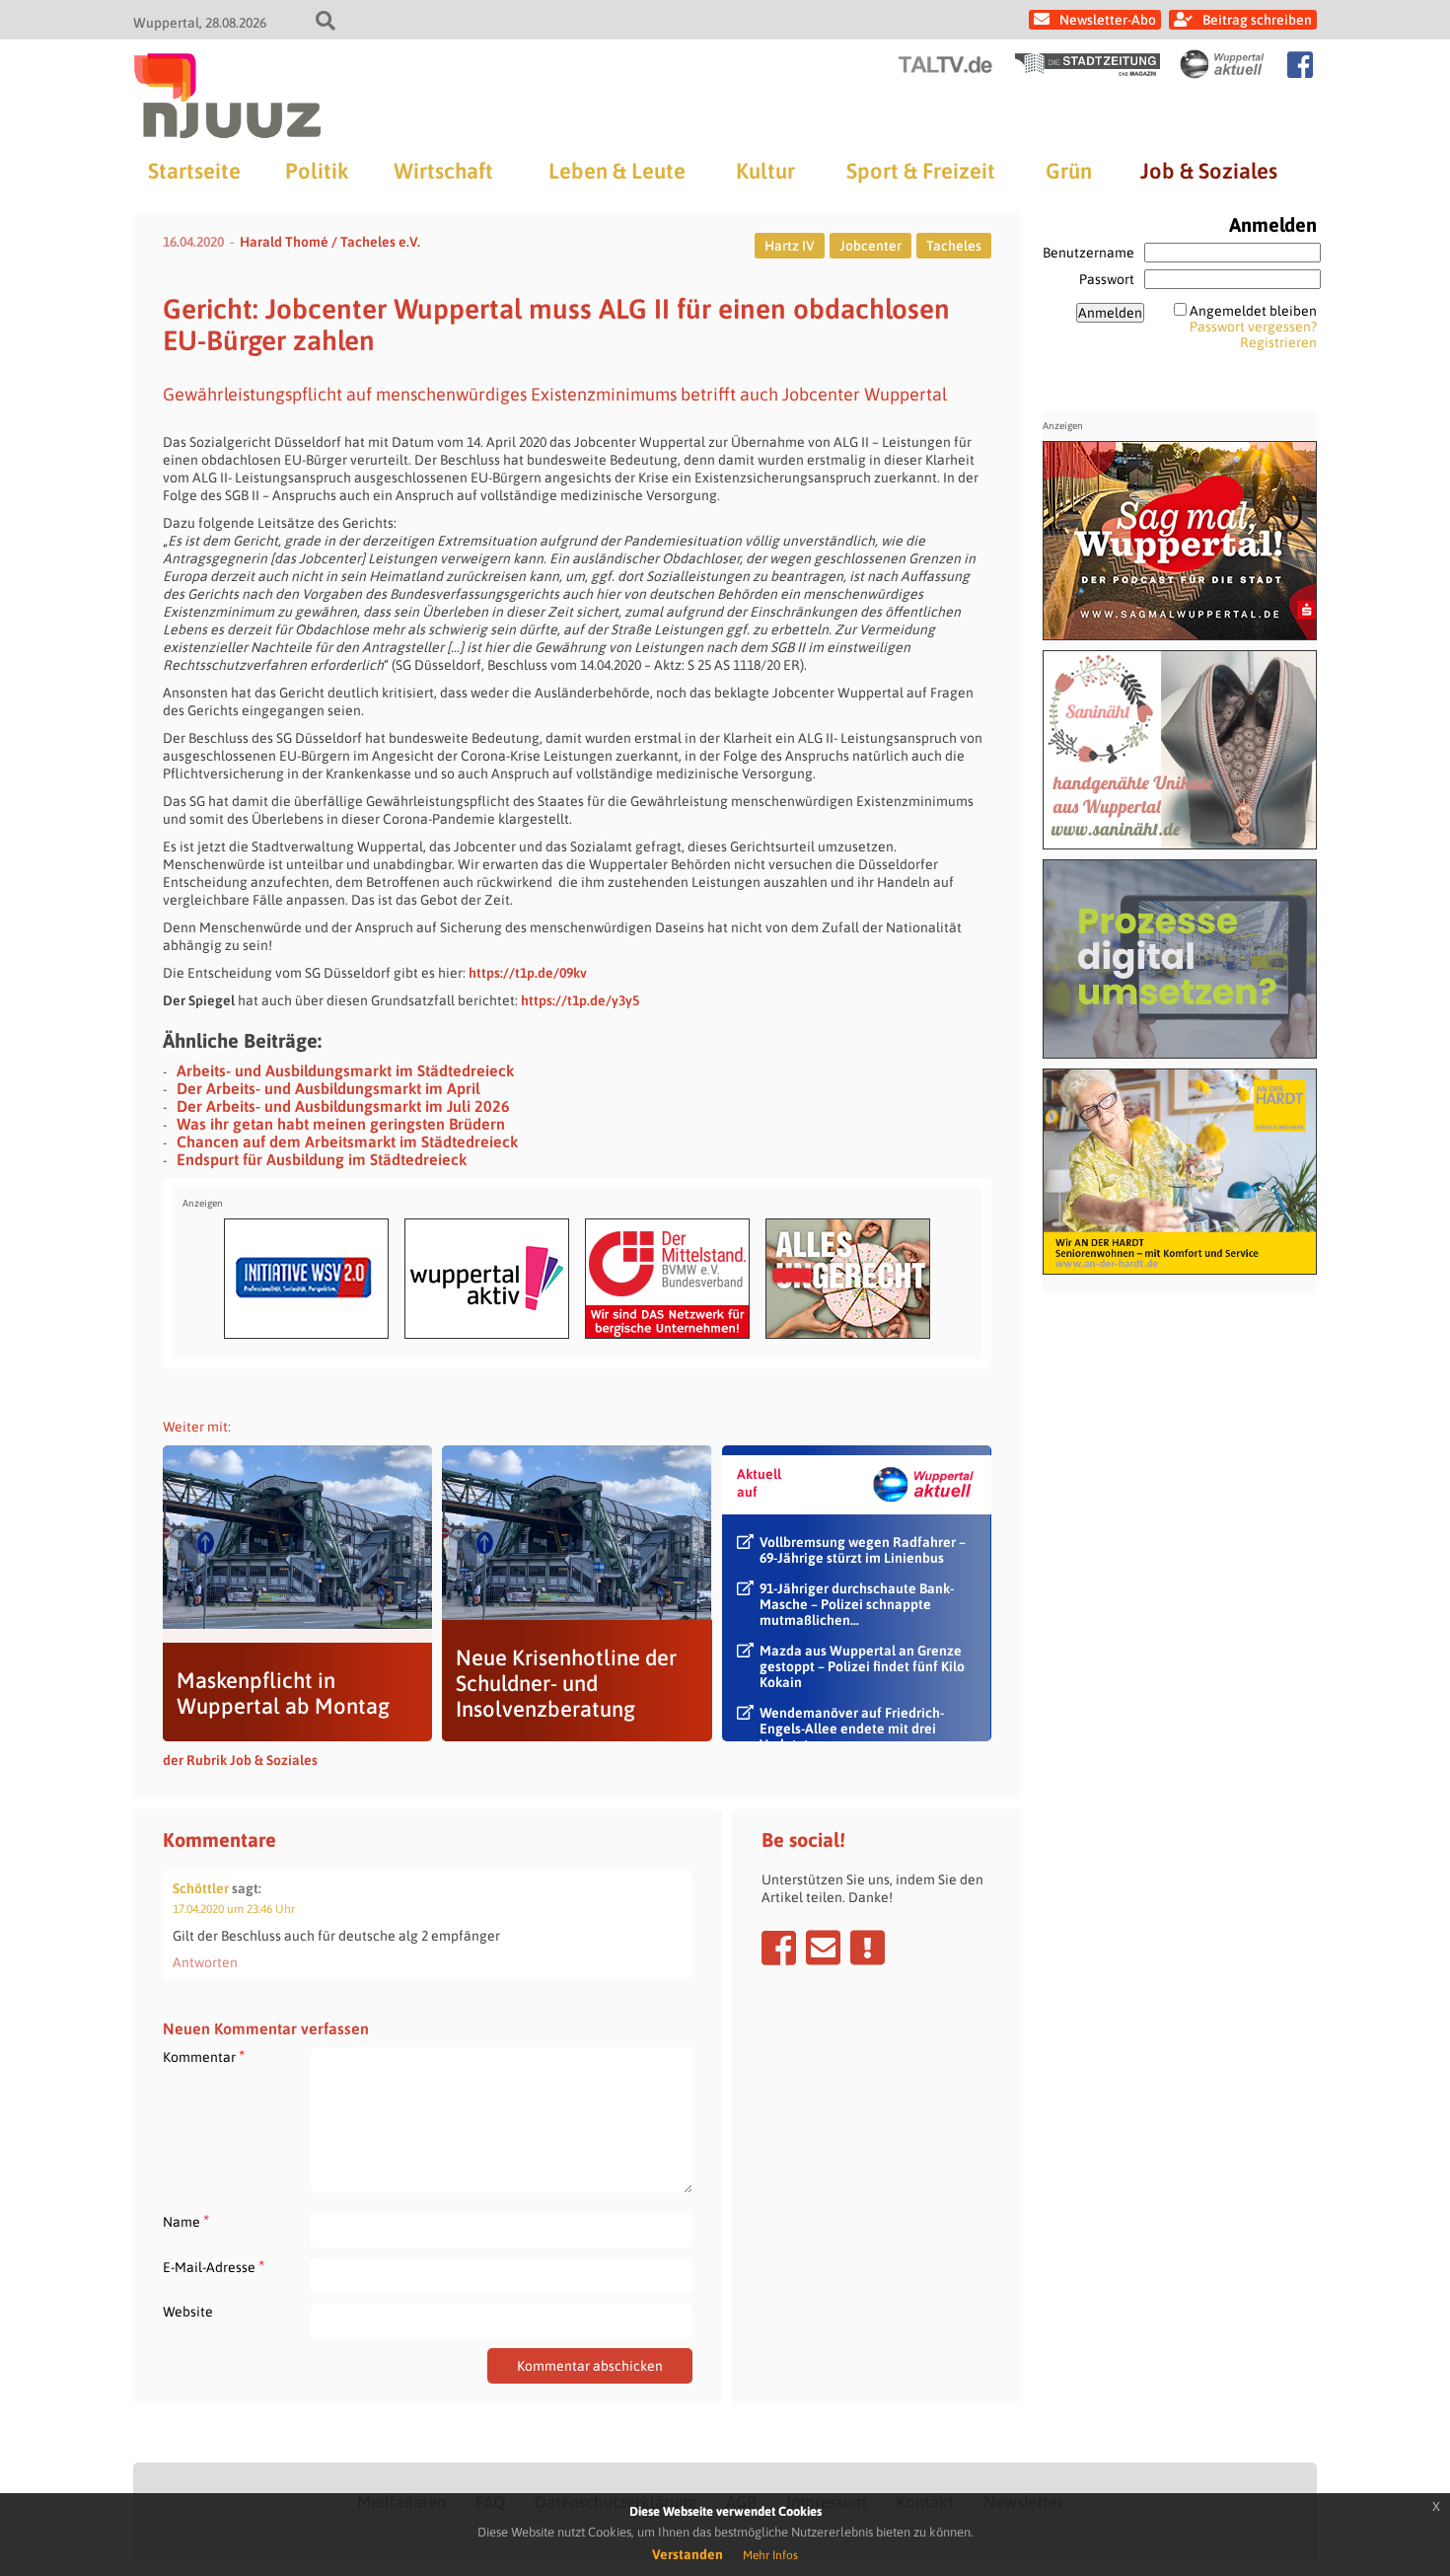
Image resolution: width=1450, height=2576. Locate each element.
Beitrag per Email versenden (823, 1948)
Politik (317, 171)
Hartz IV (790, 246)
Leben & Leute (617, 171)
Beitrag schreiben (1257, 20)
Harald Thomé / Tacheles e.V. (330, 242)
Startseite (194, 171)
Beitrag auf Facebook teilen (779, 1948)
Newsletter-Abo (1108, 20)
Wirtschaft (443, 171)
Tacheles (954, 246)
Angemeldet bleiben (1253, 311)
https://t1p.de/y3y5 (580, 1000)
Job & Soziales (1209, 171)
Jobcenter (870, 246)
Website (188, 2312)
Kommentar (204, 2057)
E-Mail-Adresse (214, 2267)
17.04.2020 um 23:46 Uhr (234, 1909)
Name (186, 2221)
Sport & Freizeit (921, 171)
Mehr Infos (770, 2555)
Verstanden (688, 2554)
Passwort (1107, 279)
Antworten (205, 1962)
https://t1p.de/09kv (528, 973)
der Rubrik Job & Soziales (240, 1760)
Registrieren (1278, 342)
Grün (1069, 171)
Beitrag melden (868, 1948)
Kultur (765, 171)
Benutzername (1088, 253)
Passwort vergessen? (1253, 327)
